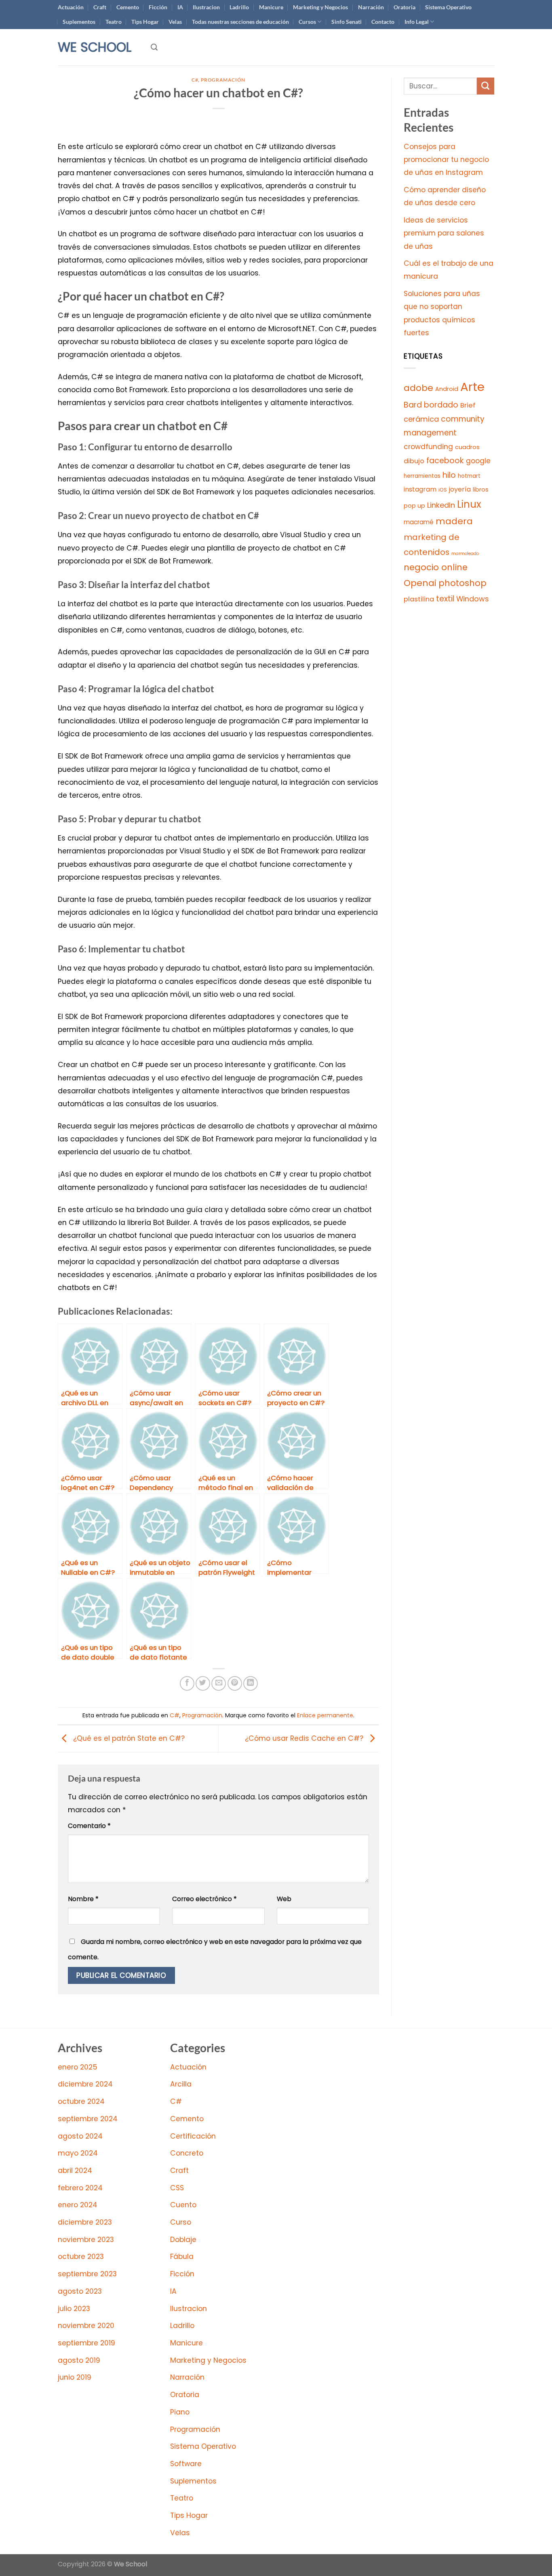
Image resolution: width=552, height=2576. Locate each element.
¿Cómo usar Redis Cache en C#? (305, 1738)
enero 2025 (78, 2067)
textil (445, 599)
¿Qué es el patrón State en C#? (128, 1738)
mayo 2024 (78, 2153)
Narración (371, 7)
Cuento (183, 2205)
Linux (469, 504)
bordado (441, 405)
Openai (420, 583)
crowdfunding (428, 447)
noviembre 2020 (86, 2326)
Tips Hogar (145, 22)
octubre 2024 (81, 2101)
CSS (177, 2188)
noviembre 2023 (86, 2240)
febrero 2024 (80, 2188)
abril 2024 (75, 2170)
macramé (419, 522)
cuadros (467, 447)
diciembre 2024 (85, 2084)
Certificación (193, 2136)
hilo (449, 475)
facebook (445, 461)
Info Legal (417, 22)
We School (95, 47)
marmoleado (465, 554)
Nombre (83, 1899)
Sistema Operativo (448, 7)
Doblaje (183, 2240)
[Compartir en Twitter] (203, 1683)
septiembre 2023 (87, 2274)
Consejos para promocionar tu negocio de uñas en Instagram (446, 160)
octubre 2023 (81, 2257)
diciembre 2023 (85, 2222)
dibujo (414, 461)
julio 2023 (74, 2309)
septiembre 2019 (86, 2343)
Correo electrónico (204, 1899)
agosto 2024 (80, 2136)
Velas (175, 22)
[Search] (154, 47)
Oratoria (405, 7)
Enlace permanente (325, 1715)
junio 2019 (75, 2377)
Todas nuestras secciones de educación (240, 22)
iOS (443, 490)
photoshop (462, 583)
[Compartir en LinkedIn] (251, 1683)
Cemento (128, 7)
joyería (460, 489)
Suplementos (79, 22)
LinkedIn (441, 505)
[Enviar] (486, 86)
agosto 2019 (79, 2360)
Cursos (307, 22)
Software (186, 2464)
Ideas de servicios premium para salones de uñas (444, 233)
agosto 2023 (80, 2291)
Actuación (71, 7)
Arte (472, 387)
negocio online (436, 567)
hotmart (469, 476)
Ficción (158, 7)
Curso (181, 2222)
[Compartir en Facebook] (187, 1683)
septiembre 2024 (88, 2119)
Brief (468, 405)
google (478, 461)
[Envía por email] (219, 1683)
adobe (418, 388)
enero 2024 (78, 2205)
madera (454, 521)
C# (195, 80)
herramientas (422, 476)
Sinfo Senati (347, 22)
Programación (223, 80)
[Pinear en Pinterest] (235, 1683)
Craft (100, 7)
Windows (473, 599)
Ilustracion (206, 7)
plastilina (419, 599)
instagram (420, 489)
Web (284, 1899)
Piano (180, 2412)
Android (447, 389)
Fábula (182, 2257)
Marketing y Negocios (320, 7)
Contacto (383, 22)
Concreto (187, 2153)
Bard (413, 405)
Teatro (114, 22)
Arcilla (181, 2084)
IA (180, 7)
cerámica (421, 419)
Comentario (89, 1826)
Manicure (271, 7)
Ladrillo (239, 7)
